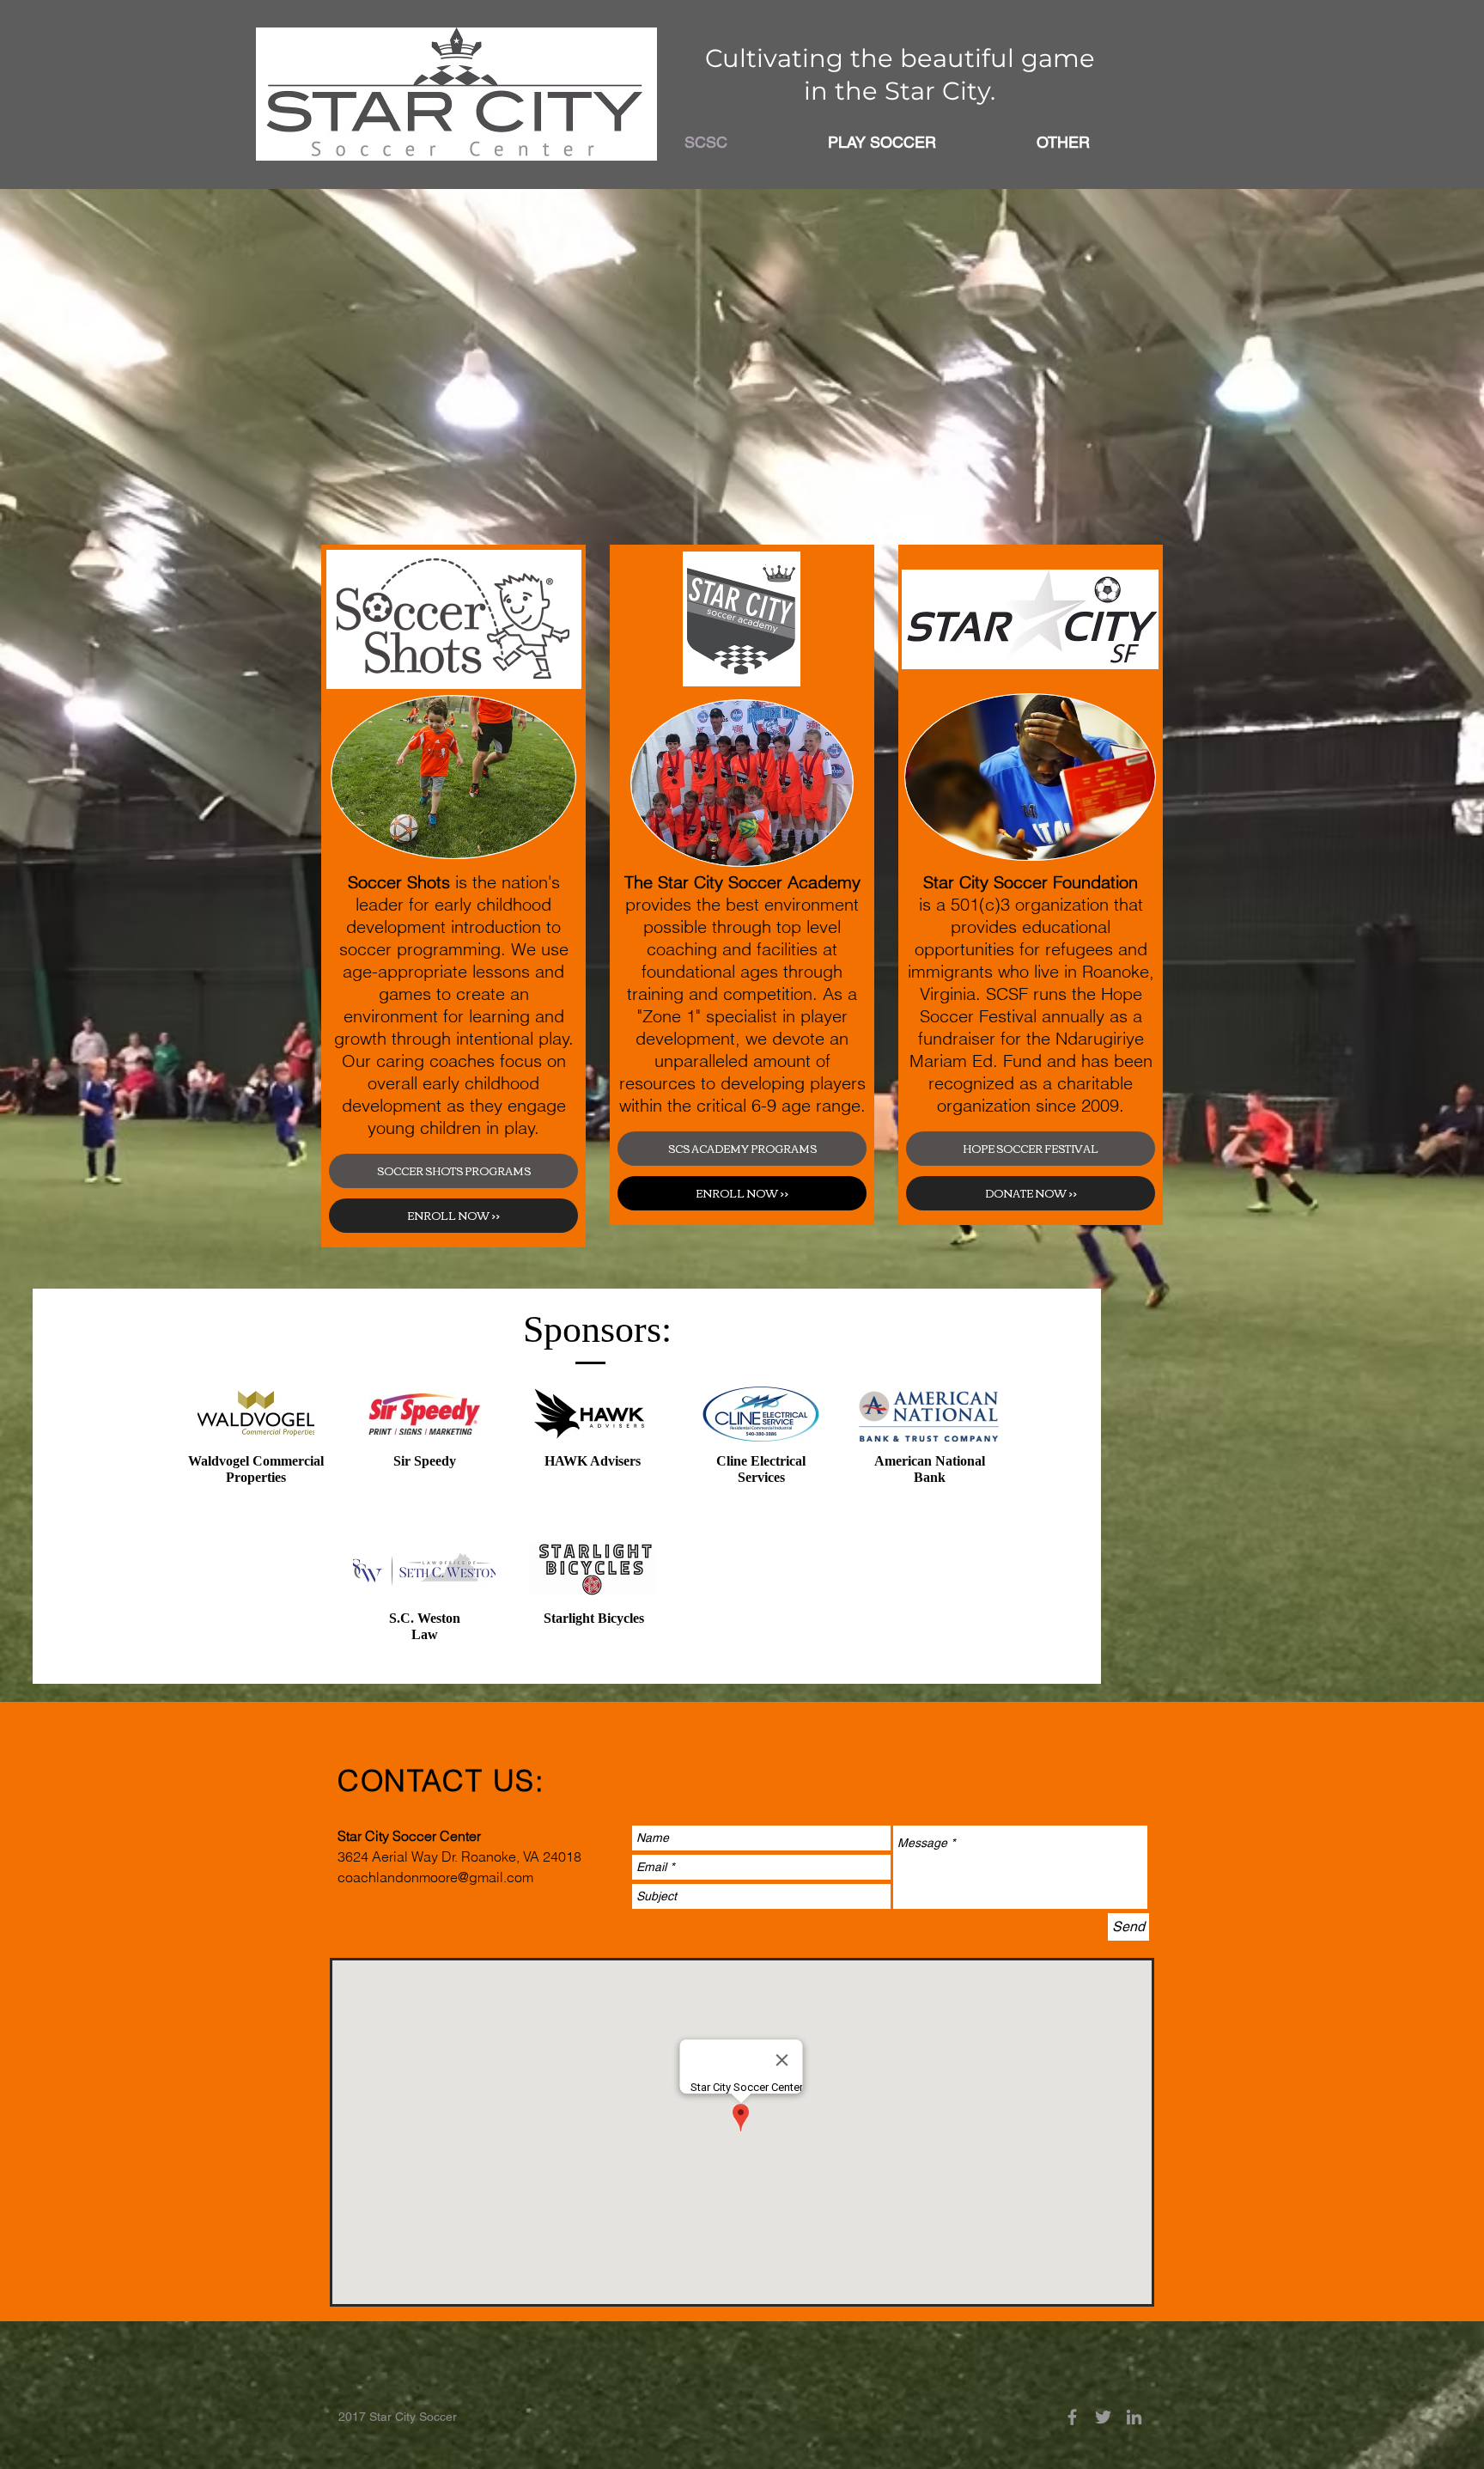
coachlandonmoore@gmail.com (435, 1877)
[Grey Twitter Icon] (1103, 2417)
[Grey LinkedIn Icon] (1134, 2417)
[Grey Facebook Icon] (1072, 2417)
